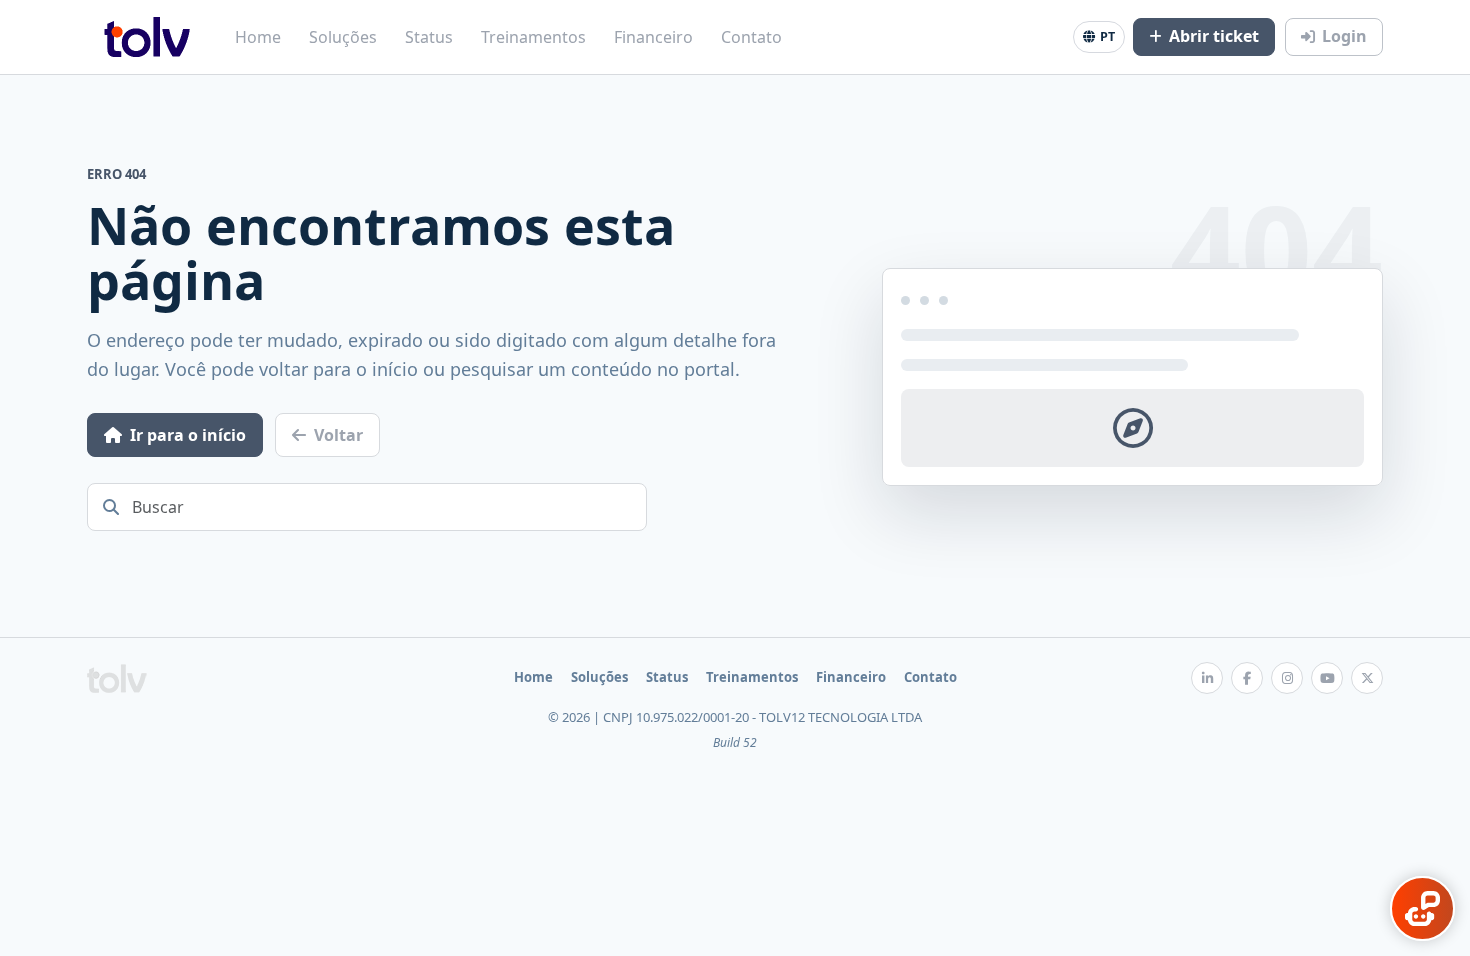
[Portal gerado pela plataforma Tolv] (117, 678)
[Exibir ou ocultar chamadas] (1422, 908)
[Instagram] (1287, 678)
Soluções (343, 37)
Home (258, 37)
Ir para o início (188, 435)
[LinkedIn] (1207, 678)
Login (1344, 36)
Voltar (338, 435)
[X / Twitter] (1367, 678)
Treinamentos (533, 37)
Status (429, 37)
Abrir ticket (1214, 36)
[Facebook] (1247, 678)
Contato (751, 37)
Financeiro (653, 37)
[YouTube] (1327, 678)
